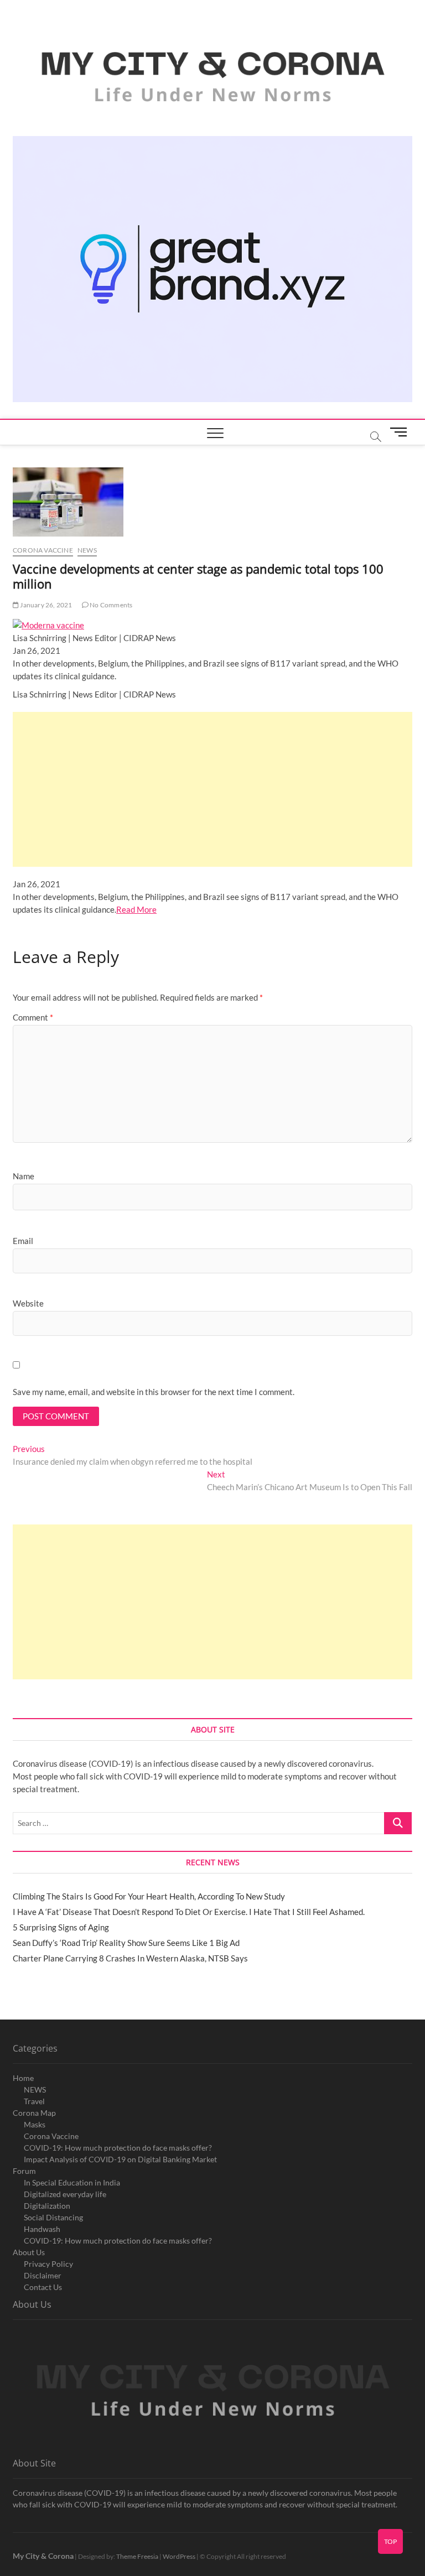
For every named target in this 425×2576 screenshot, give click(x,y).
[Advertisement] (212, 789)
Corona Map (34, 2113)
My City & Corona (43, 2556)
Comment (33, 1017)
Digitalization (47, 2206)
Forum (24, 2171)
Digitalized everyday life (65, 2194)
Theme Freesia (137, 2556)
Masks (35, 2124)
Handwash (42, 2229)
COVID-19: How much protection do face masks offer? (118, 2148)
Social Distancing (53, 2217)
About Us (29, 2252)
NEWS (35, 2090)
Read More (136, 909)
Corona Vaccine (51, 2136)
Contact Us (43, 2287)
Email (23, 1241)
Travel (34, 2101)
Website (28, 1303)
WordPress (179, 2556)
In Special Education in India (72, 2182)
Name (24, 1176)
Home (23, 2078)
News (87, 550)
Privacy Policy (48, 2264)
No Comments (110, 605)
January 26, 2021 (45, 605)
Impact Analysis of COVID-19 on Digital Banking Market (120, 2159)
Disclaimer (43, 2275)
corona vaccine (43, 550)
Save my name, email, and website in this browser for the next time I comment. (154, 1392)
